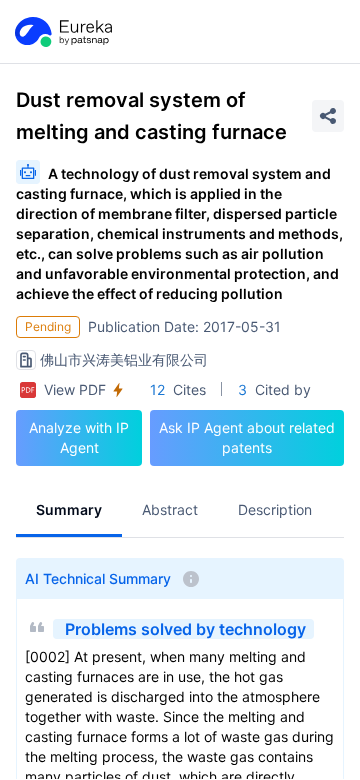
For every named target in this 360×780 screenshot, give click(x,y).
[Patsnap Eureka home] (62, 32)
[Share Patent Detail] (328, 116)
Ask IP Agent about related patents (247, 437)
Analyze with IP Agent (79, 437)
